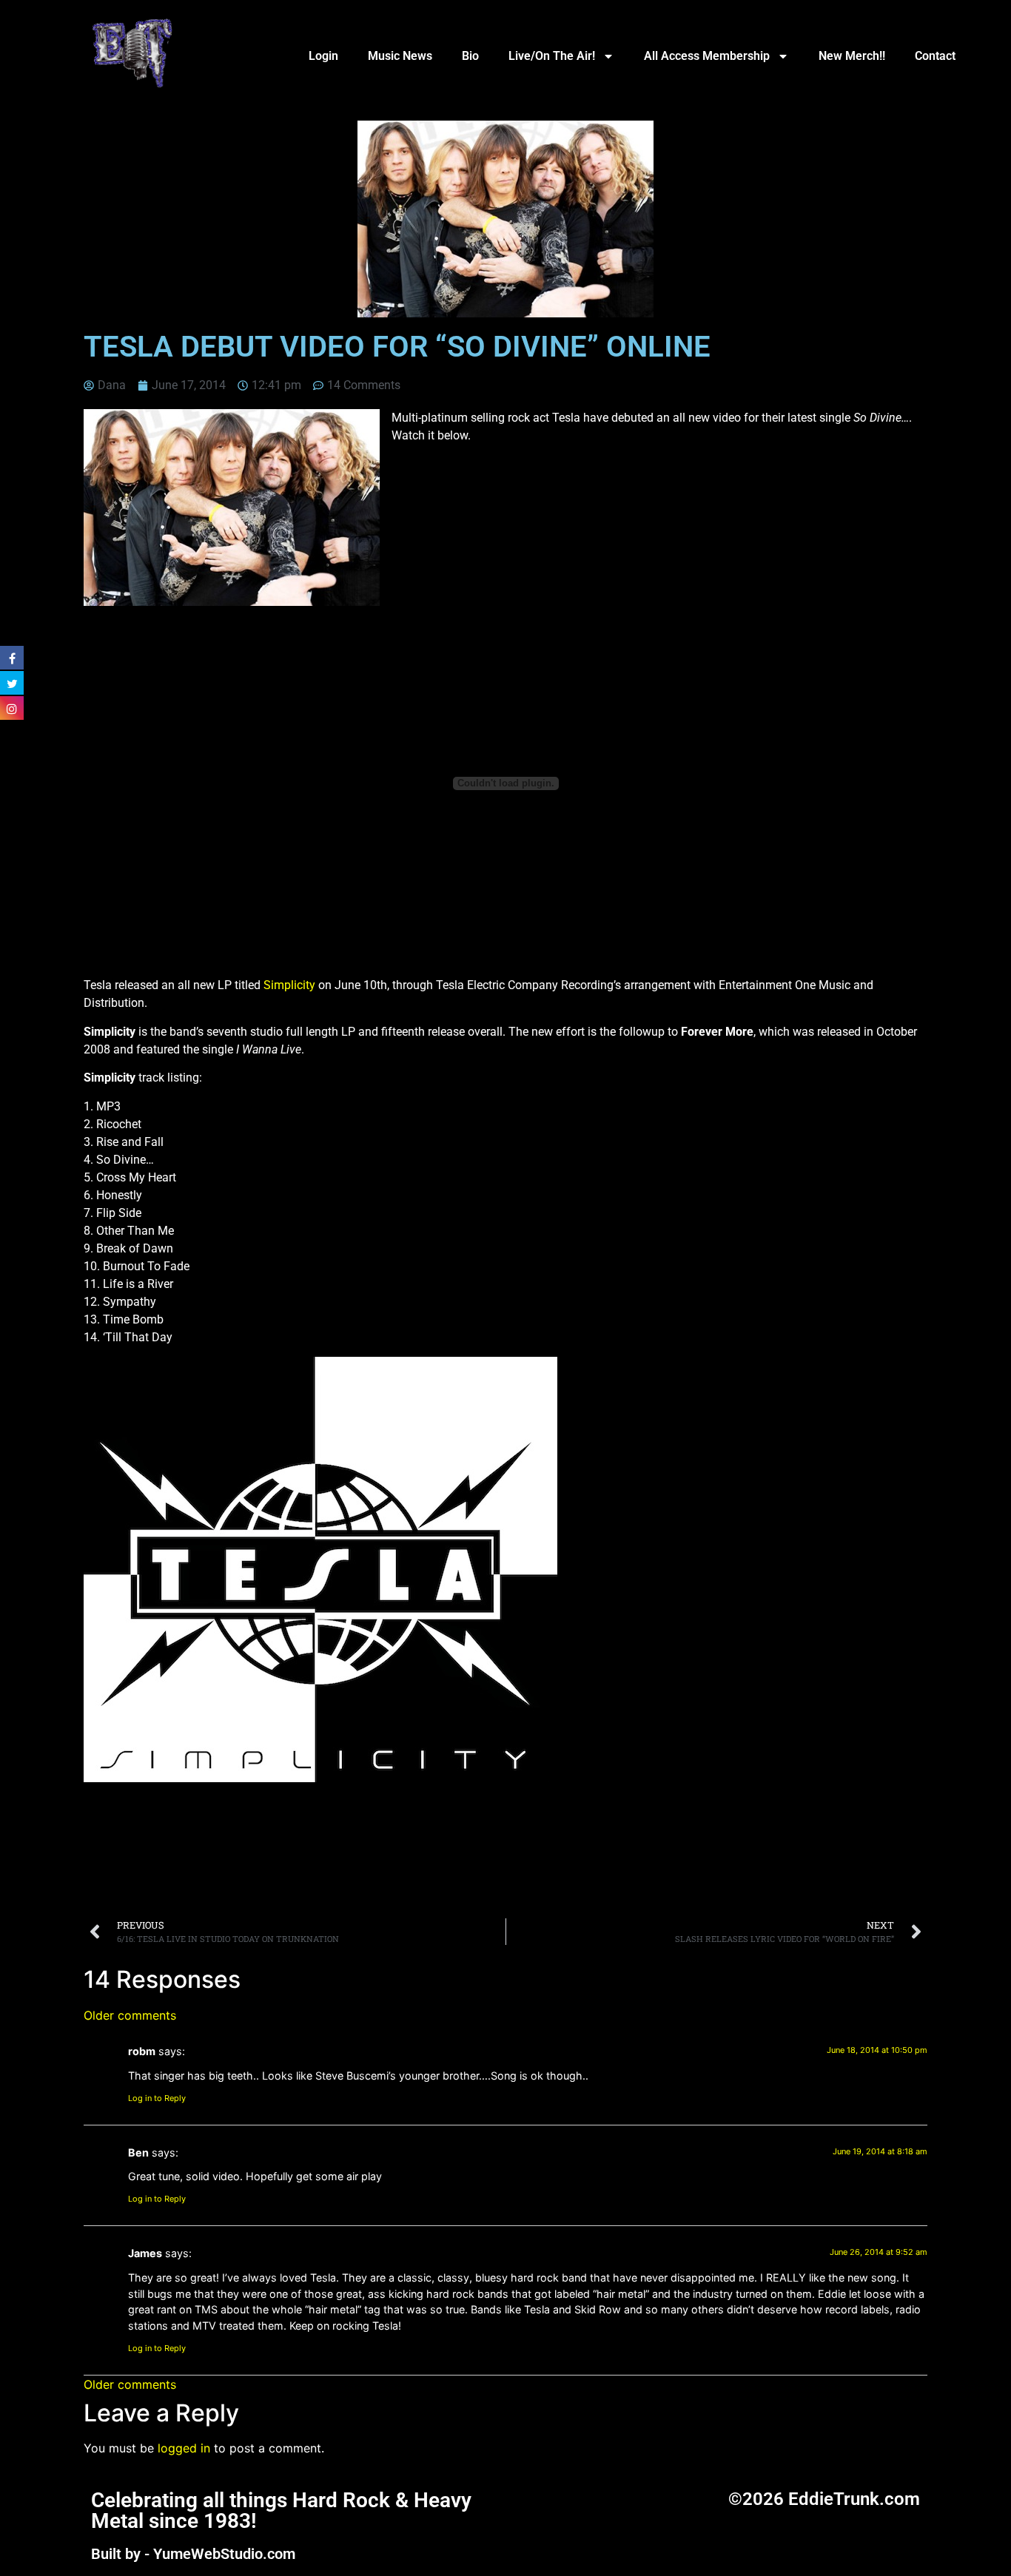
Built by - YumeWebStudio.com (193, 2554)
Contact (935, 56)
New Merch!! (852, 56)
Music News (400, 56)
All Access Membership (707, 56)
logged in (184, 2448)
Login (323, 56)
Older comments (130, 2015)
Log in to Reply (157, 2098)
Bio (470, 56)
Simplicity (289, 985)
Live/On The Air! (552, 56)
